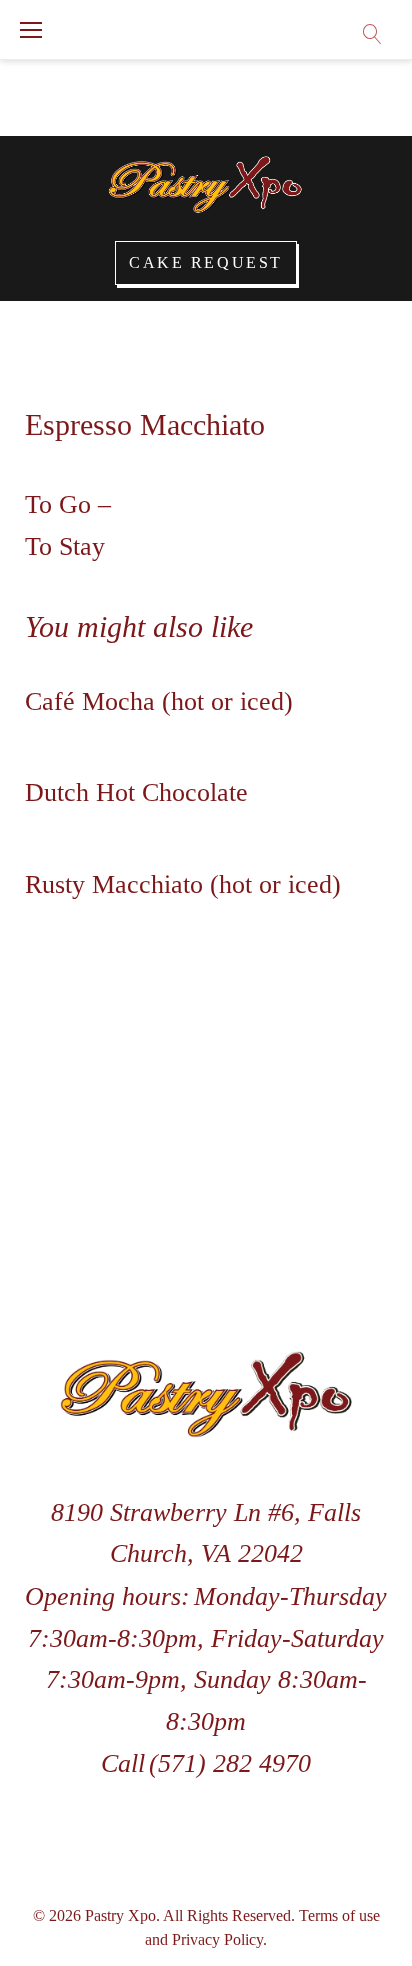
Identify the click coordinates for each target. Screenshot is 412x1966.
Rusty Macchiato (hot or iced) (183, 884)
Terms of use (339, 1915)
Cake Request (206, 262)
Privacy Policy (217, 1939)
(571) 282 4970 (230, 1763)
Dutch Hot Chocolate (136, 792)
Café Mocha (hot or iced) (159, 701)
